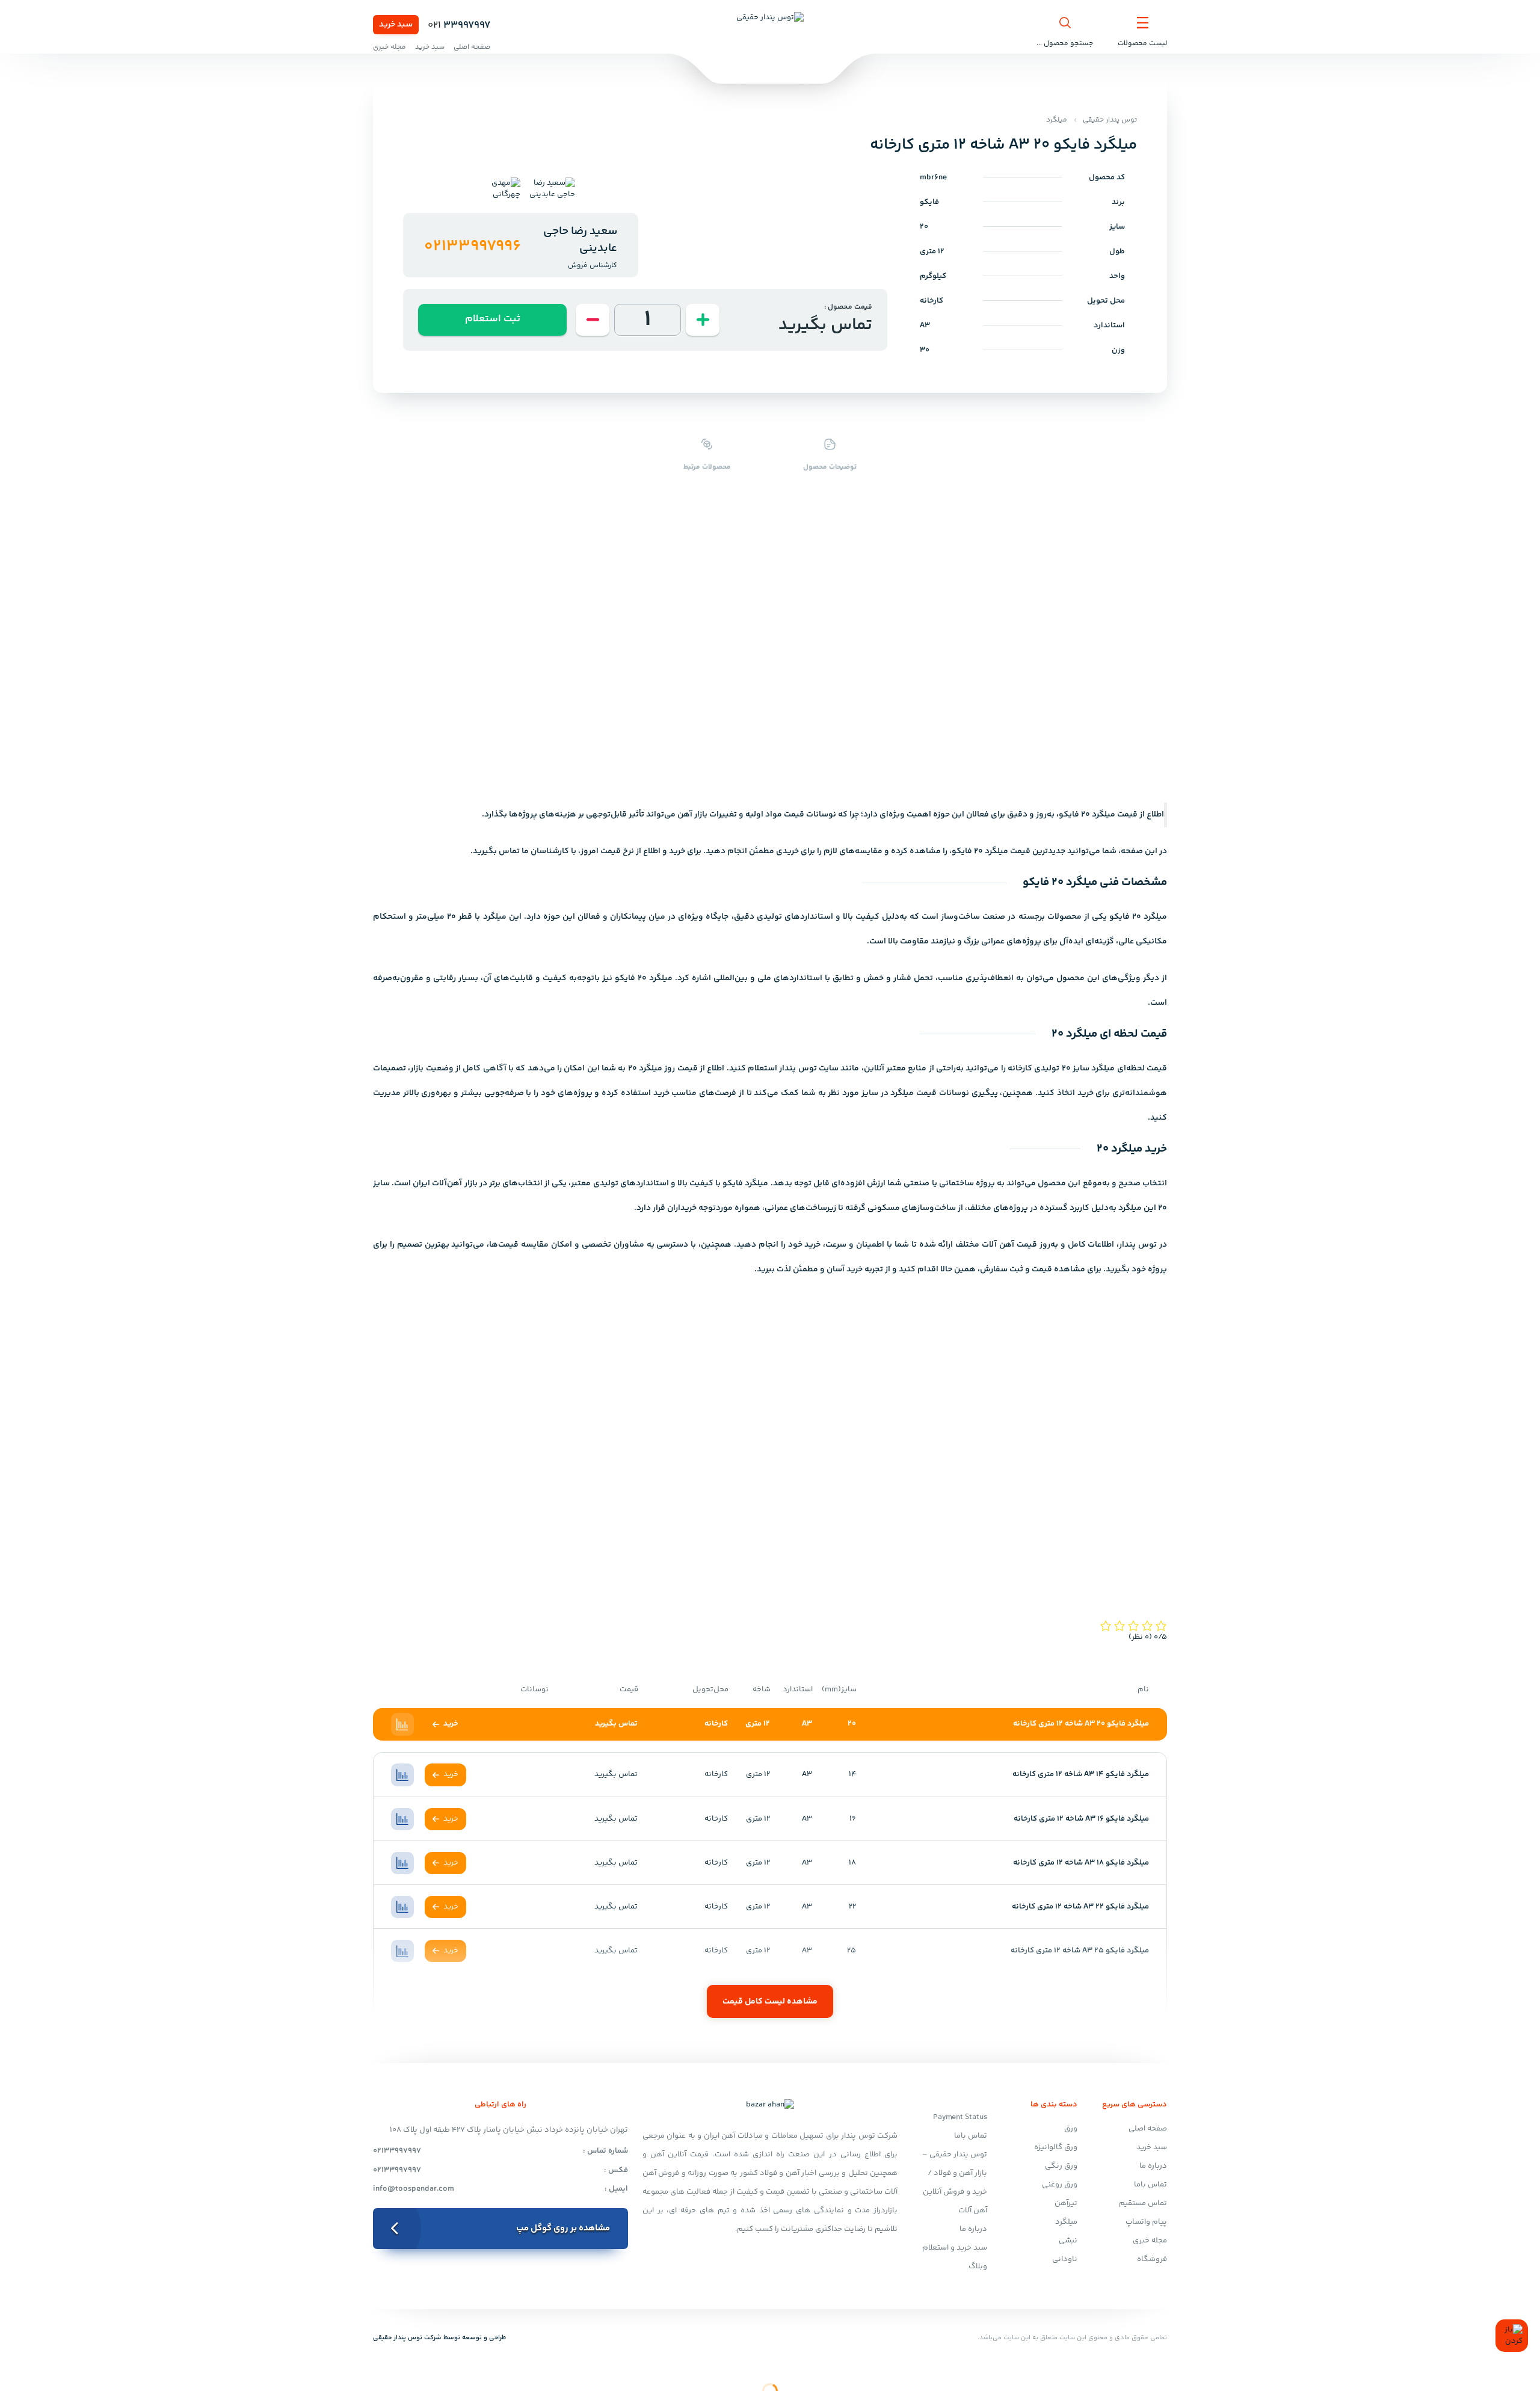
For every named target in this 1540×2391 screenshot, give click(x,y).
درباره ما (1153, 2166)
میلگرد (1057, 120)
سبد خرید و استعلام (955, 2248)
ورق (1071, 2129)
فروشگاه (1152, 2259)
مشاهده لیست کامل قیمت (770, 2002)
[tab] (548, 189)
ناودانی (1065, 2259)
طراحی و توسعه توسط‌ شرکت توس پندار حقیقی (439, 2338)
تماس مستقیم (1143, 2203)
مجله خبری (390, 47)
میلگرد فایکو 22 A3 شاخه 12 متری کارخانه (1080, 1907)
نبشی (1068, 2241)
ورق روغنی (1060, 2185)
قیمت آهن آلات (1009, 1245)
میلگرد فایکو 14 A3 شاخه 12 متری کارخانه (1081, 1774)
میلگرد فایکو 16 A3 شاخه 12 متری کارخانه (1081, 1819)
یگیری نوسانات (967, 1093)
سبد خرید (396, 25)
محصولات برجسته (1050, 917)
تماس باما (1150, 2185)
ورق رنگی (1061, 2166)
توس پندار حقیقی (1110, 120)
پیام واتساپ (1146, 2222)
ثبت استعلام (493, 319)
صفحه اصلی (472, 47)
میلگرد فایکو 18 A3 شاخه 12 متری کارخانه (1081, 1863)
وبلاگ (978, 2266)
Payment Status (960, 2117)
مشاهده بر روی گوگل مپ (563, 2228)
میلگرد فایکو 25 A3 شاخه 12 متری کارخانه (1080, 1951)
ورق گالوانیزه (1056, 2147)
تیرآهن (1066, 2203)
